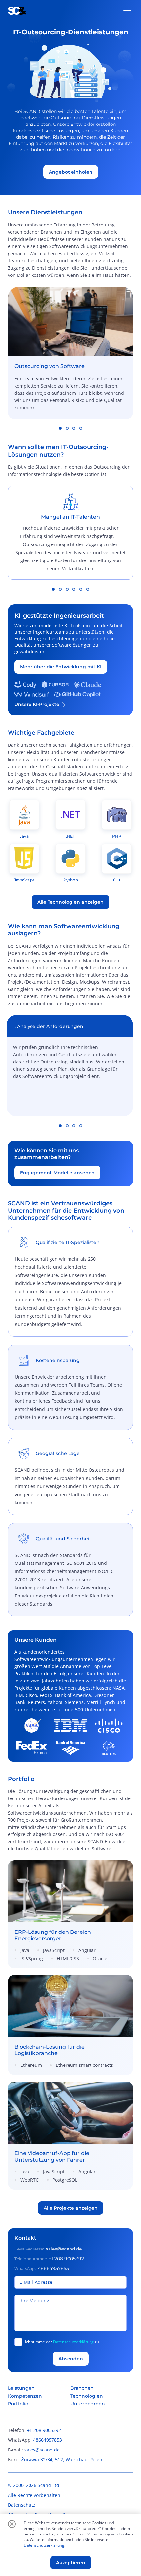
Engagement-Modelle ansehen (57, 1173)
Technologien (87, 2396)
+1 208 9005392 (66, 2259)
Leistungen (21, 2388)
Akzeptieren (71, 2563)
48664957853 (53, 2268)
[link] (70, 1914)
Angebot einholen (71, 172)
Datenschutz (22, 2505)
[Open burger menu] (127, 10)
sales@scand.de (64, 2249)
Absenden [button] (71, 2359)
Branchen (82, 2388)
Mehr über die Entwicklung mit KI (61, 667)
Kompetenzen (25, 2396)
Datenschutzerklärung (73, 2342)
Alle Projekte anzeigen (71, 2208)
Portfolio (18, 2404)
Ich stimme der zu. (62, 2342)
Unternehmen (88, 2404)
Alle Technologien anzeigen (70, 902)
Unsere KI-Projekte (37, 704)
